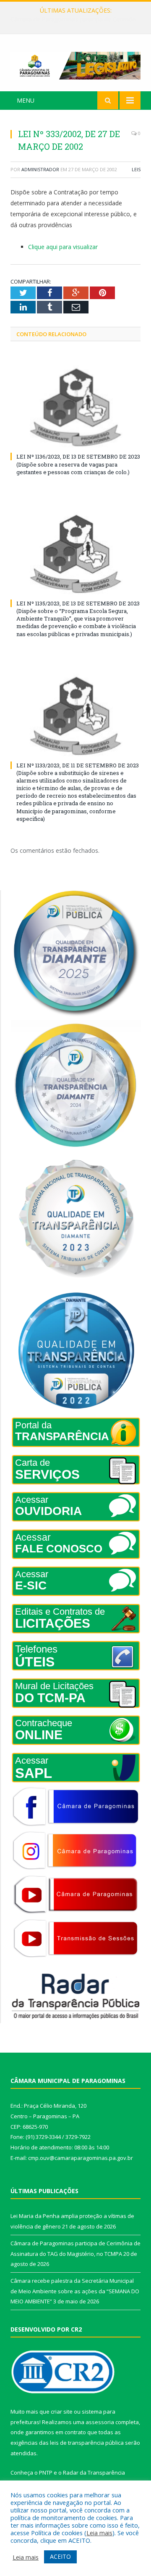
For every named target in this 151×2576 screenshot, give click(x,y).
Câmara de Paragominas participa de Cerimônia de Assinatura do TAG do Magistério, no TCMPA (78, 19)
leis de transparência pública (87, 2443)
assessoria (100, 2422)
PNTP (46, 2473)
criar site (62, 2412)
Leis (136, 169)
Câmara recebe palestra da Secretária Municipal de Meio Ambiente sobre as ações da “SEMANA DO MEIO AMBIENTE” (75, 2291)
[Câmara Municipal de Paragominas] (75, 64)
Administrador (40, 169)
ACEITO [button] (60, 2556)
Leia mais (99, 2533)
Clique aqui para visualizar (63, 247)
